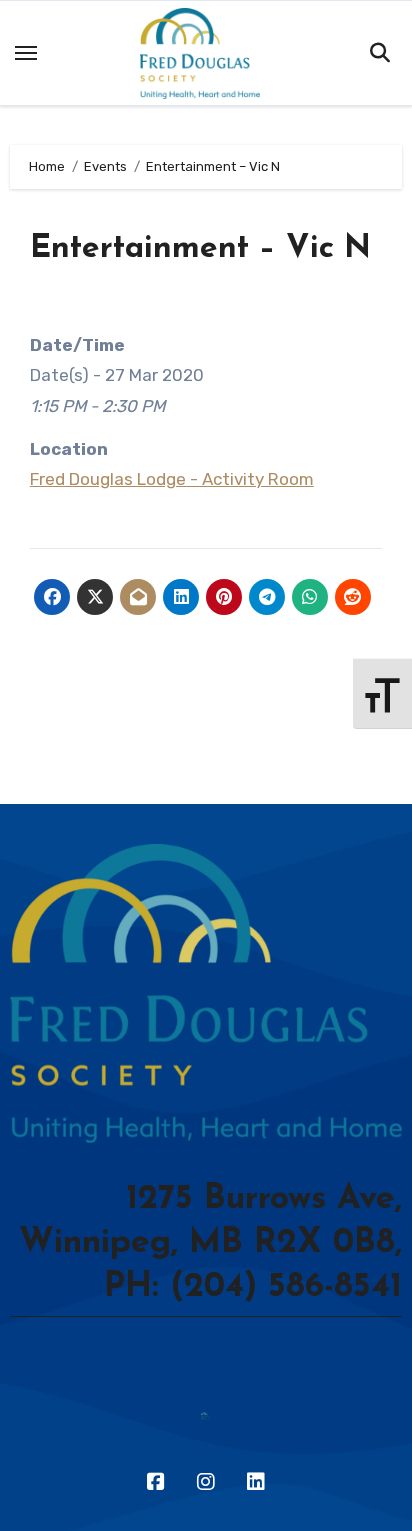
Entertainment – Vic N (200, 249)
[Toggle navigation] (26, 53)
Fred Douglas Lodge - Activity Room (172, 479)
